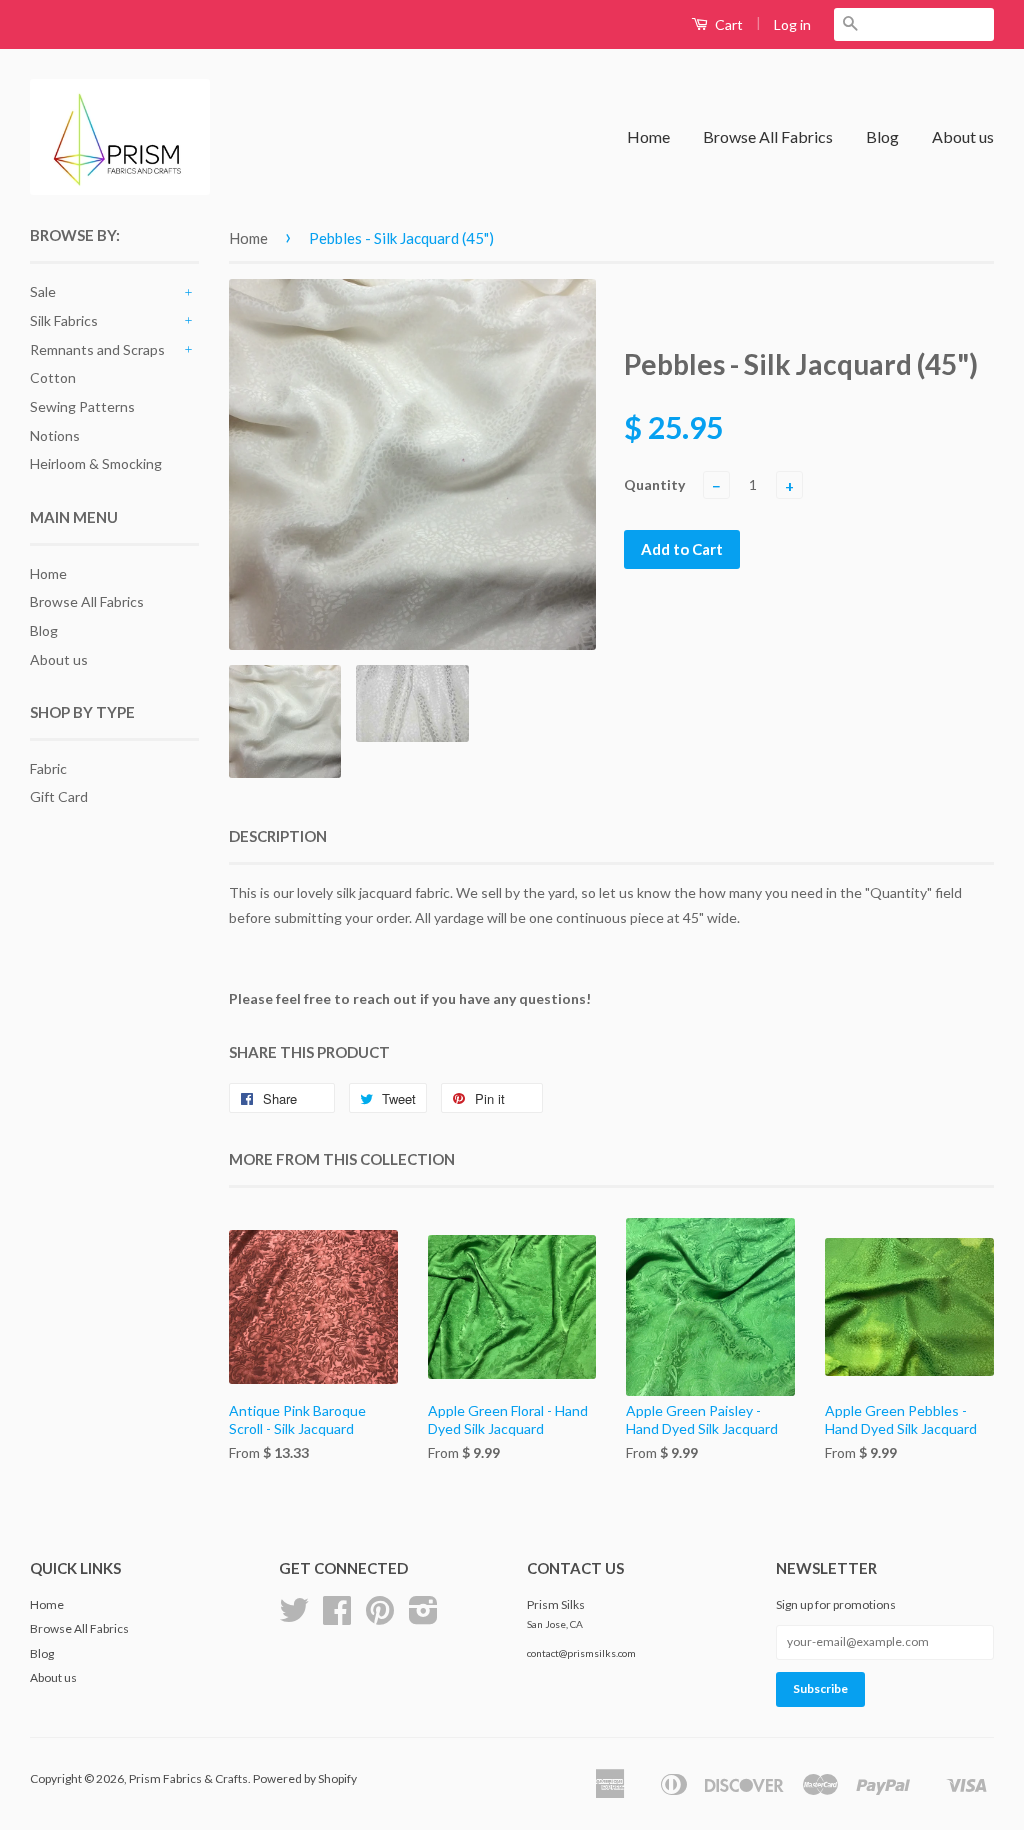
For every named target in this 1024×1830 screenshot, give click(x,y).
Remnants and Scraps (97, 349)
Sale (43, 291)
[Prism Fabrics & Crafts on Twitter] (294, 1617)
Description (278, 836)
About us (963, 136)
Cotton (53, 377)
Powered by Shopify (305, 1778)
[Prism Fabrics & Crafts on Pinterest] (380, 1617)
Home (648, 136)
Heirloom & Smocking (96, 463)
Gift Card (59, 796)
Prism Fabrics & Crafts (188, 1778)
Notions (55, 435)
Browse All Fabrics (768, 136)
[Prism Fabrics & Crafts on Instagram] (423, 1617)
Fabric (48, 768)
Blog (882, 136)
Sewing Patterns (82, 406)
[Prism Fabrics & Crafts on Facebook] (337, 1617)
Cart (727, 24)
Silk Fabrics (64, 320)
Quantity (654, 484)
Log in (792, 24)
